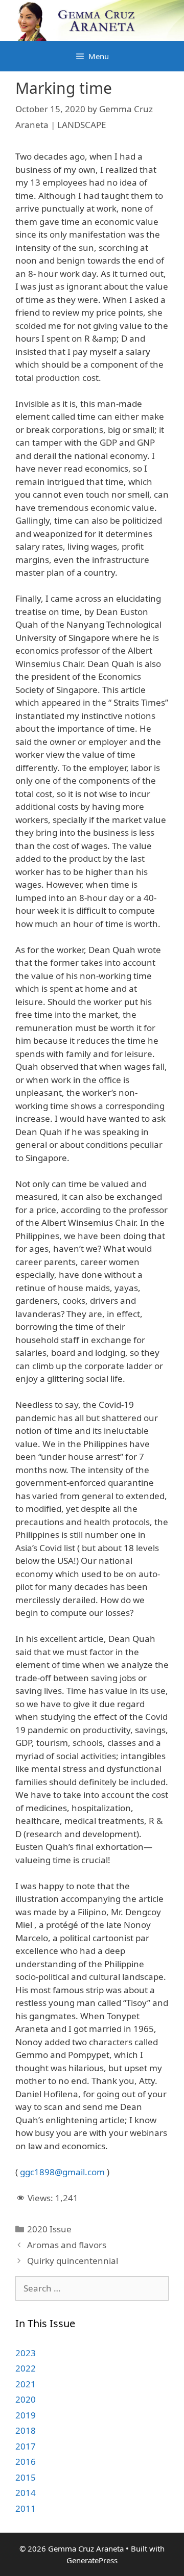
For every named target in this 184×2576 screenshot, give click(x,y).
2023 (26, 2353)
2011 (26, 2508)
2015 (26, 2477)
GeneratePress (92, 2560)
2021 (26, 2384)
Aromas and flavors (67, 2245)
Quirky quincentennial (73, 2261)
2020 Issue (49, 2229)
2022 (26, 2368)
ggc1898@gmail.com (62, 2172)
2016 (26, 2462)
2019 (26, 2415)
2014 (26, 2493)
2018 (26, 2430)
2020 (26, 2399)
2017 (26, 2446)
